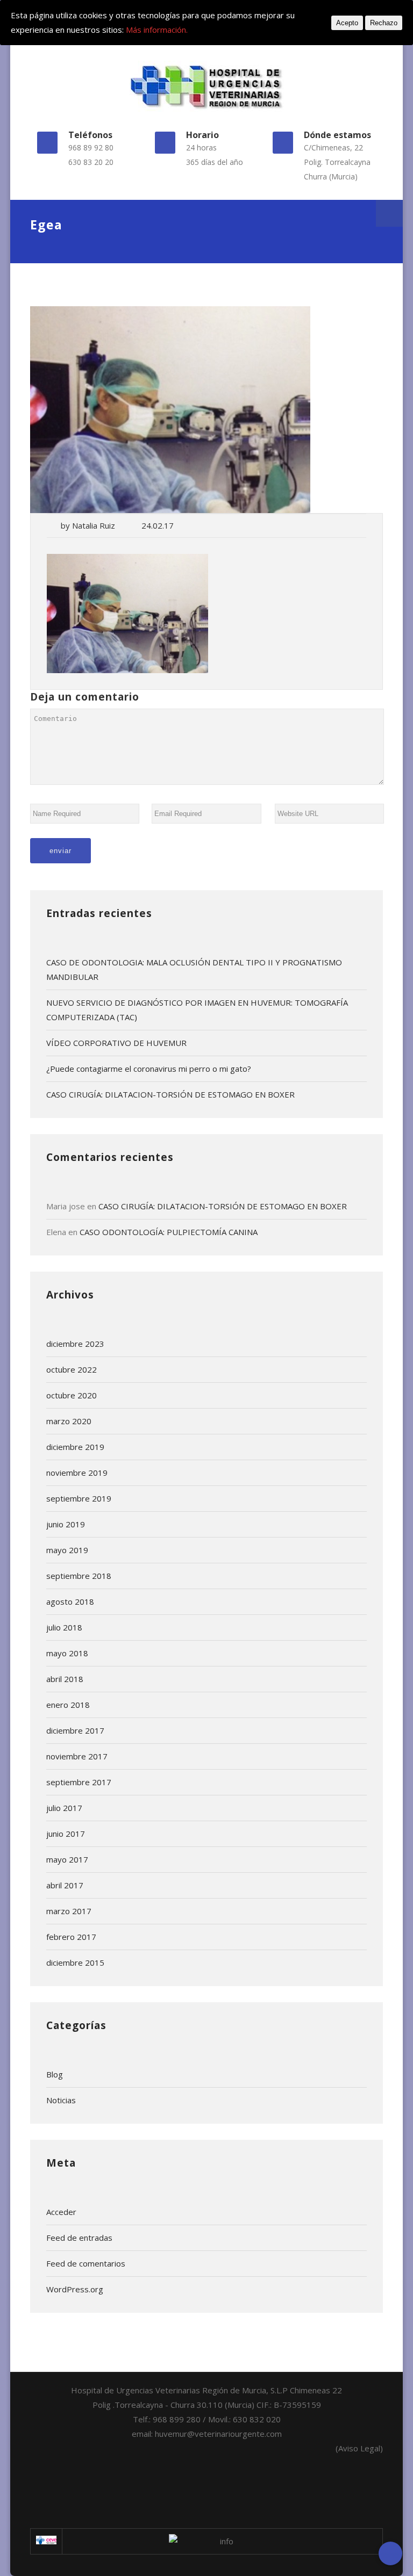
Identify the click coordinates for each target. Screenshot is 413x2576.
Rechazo (384, 23)
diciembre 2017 (75, 1730)
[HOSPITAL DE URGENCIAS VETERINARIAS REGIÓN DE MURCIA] (207, 86)
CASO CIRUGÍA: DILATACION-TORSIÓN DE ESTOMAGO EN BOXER (170, 1094)
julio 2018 (64, 1627)
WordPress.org (75, 2289)
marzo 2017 (69, 1911)
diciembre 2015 (75, 1962)
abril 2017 (65, 1885)
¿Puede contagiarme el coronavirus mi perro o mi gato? (149, 1069)
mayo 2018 (67, 1653)
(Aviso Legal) (359, 2448)
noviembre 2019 (77, 1473)
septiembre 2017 (79, 1782)
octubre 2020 (72, 1395)
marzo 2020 (69, 1421)
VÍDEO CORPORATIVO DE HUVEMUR (116, 1043)
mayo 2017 (67, 1859)
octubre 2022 (72, 1369)
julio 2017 (64, 1808)
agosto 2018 (70, 1601)
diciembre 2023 (75, 1344)
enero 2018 (68, 1705)
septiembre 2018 (79, 1576)
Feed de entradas (79, 2238)
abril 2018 (65, 1679)
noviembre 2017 (77, 1756)
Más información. (157, 30)
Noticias (61, 2100)
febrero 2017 (71, 1937)
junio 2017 (66, 1834)
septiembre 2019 (79, 1498)
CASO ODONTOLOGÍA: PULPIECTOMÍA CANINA (169, 1232)
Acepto (347, 23)
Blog (55, 2074)
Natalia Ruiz (94, 525)
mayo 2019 (67, 1550)
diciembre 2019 (75, 1447)
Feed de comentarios (86, 2263)
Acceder (61, 2212)
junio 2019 (66, 1524)
